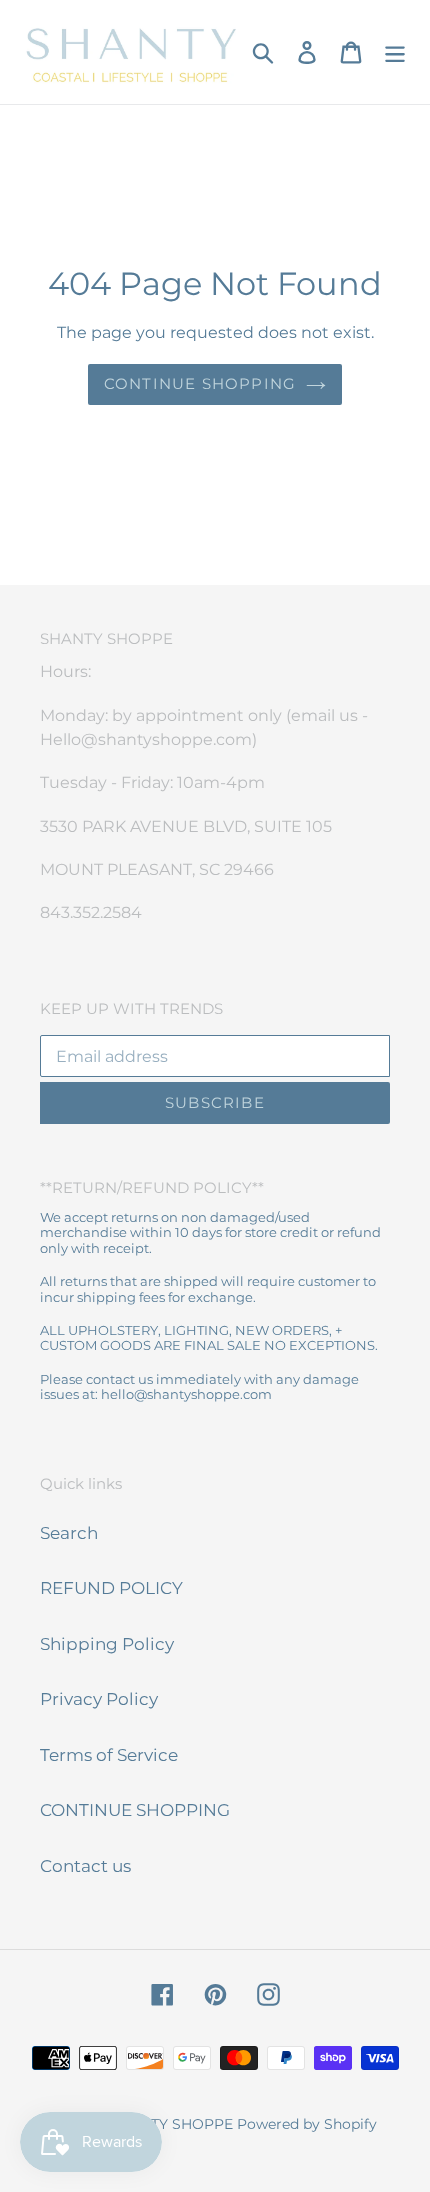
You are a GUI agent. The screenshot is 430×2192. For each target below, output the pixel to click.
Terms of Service (109, 1755)
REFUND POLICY (111, 1588)
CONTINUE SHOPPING (135, 1810)
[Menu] (395, 52)
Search (69, 1533)
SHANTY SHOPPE (171, 2124)
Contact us (85, 1866)
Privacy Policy (99, 1699)
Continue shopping (200, 383)
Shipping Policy (107, 1644)
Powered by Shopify (307, 2124)
